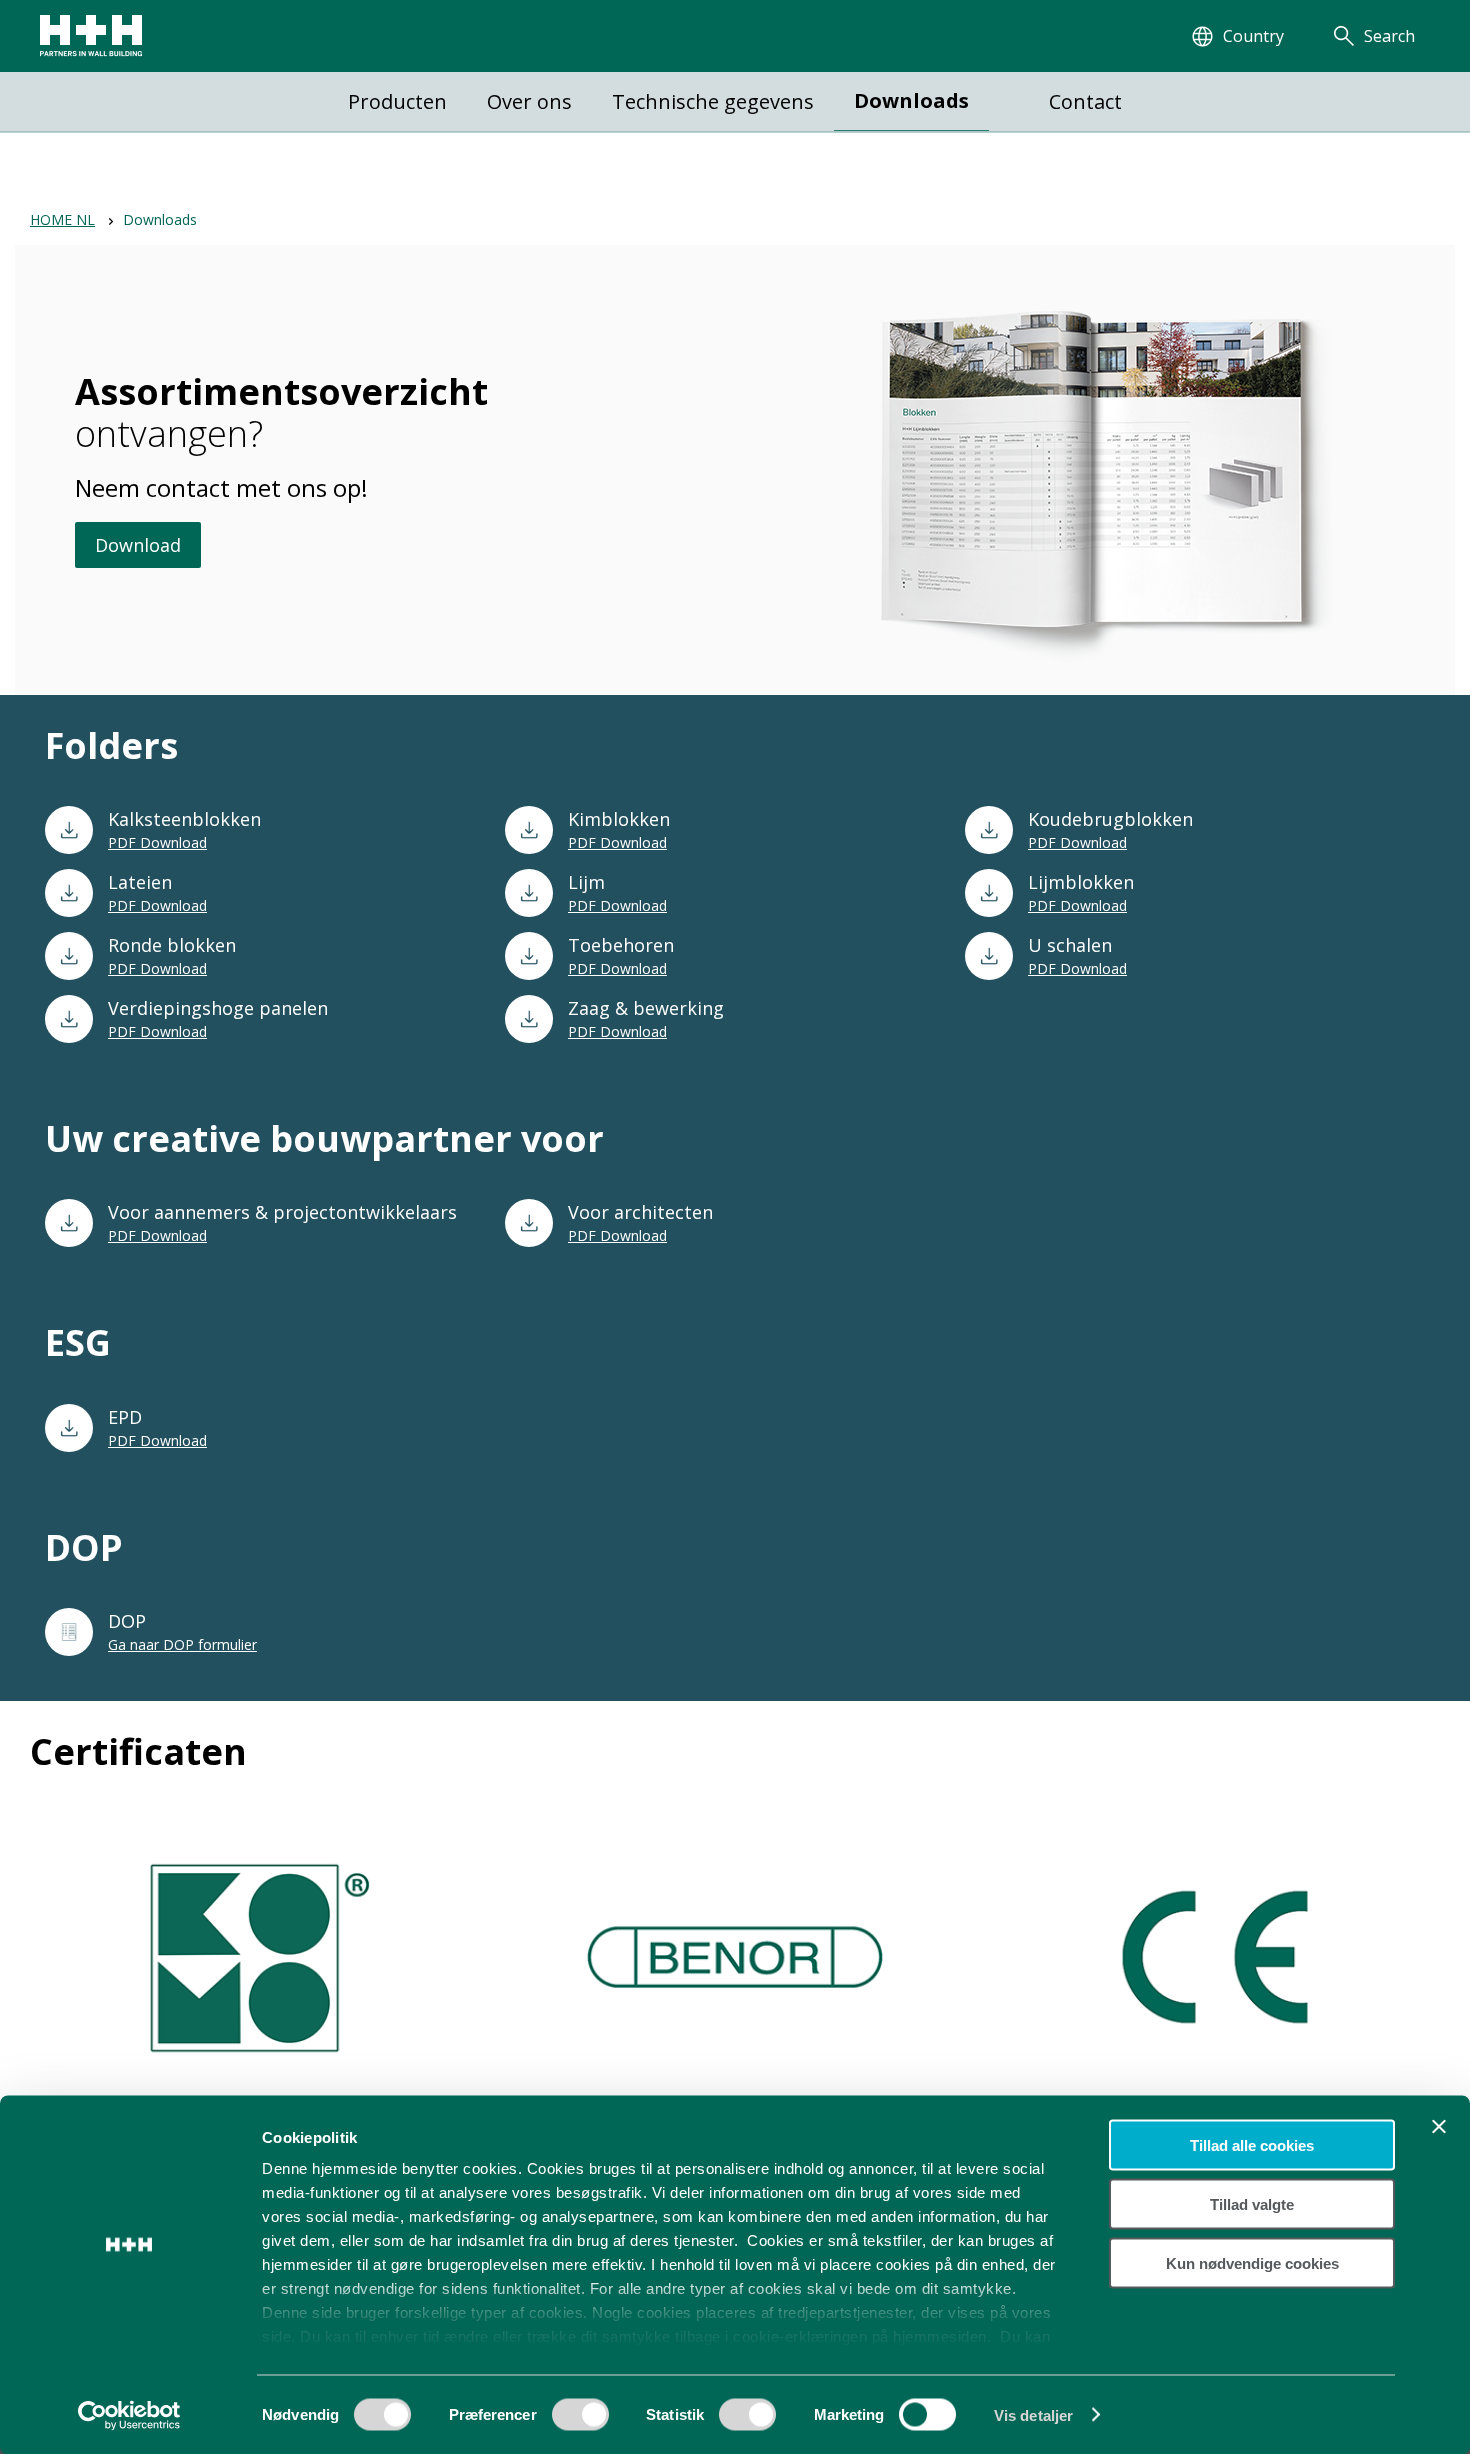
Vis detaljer (1033, 2414)
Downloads (911, 100)
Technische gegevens (713, 101)
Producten (397, 101)
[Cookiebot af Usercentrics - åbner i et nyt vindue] (129, 2415)
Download (138, 545)
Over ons (529, 101)
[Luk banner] (1439, 2127)
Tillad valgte (1252, 2203)
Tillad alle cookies (1252, 2145)
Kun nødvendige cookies (1252, 2262)
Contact (1085, 101)
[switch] (580, 2421)
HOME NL (62, 219)
